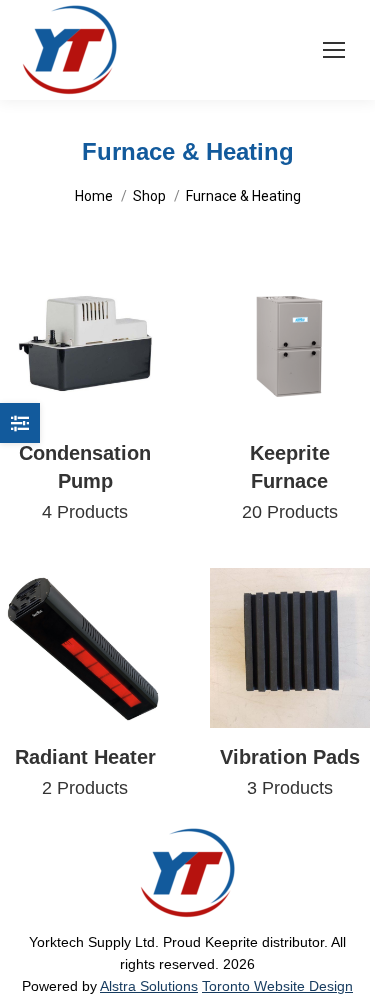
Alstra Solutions (149, 986)
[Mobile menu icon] (334, 50)
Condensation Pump (85, 482)
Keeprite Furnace (290, 482)
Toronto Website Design (277, 986)
